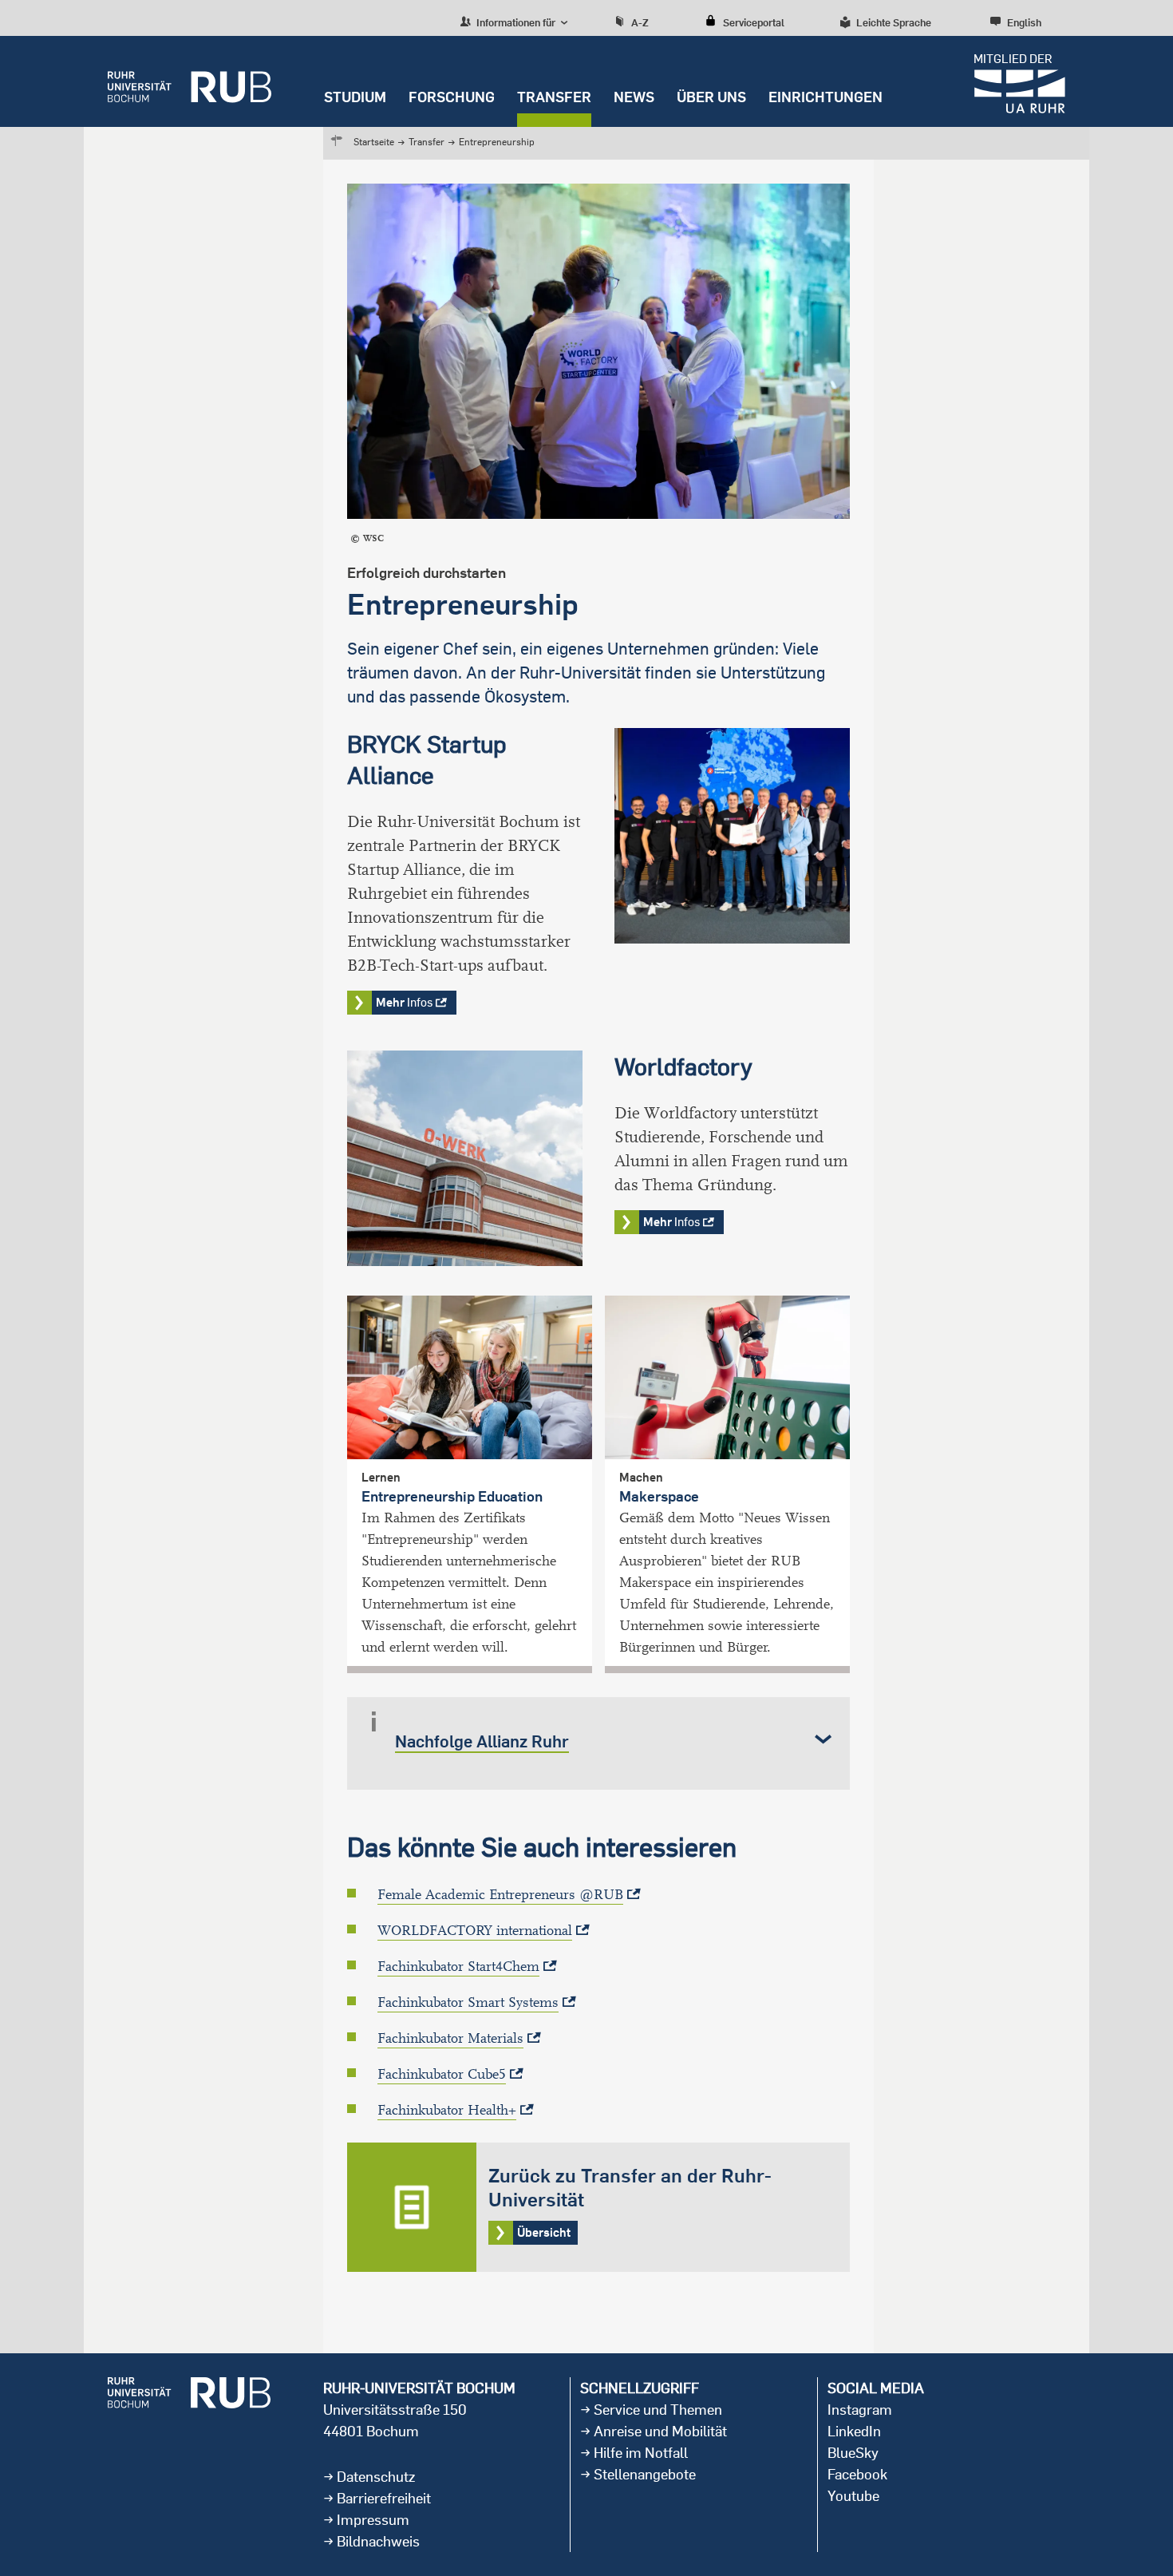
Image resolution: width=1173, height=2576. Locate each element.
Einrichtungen (825, 97)
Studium (355, 97)
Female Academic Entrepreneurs (500, 1895)
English (1024, 22)
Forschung (452, 97)
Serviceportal (754, 22)
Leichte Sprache (894, 22)
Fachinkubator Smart (468, 2002)
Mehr (404, 1002)
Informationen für (515, 22)
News (634, 97)
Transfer (554, 97)
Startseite (374, 142)
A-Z (640, 22)
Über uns (711, 97)
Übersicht (598, 2207)
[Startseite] (190, 81)
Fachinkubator (458, 1967)
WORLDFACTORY (475, 1931)
